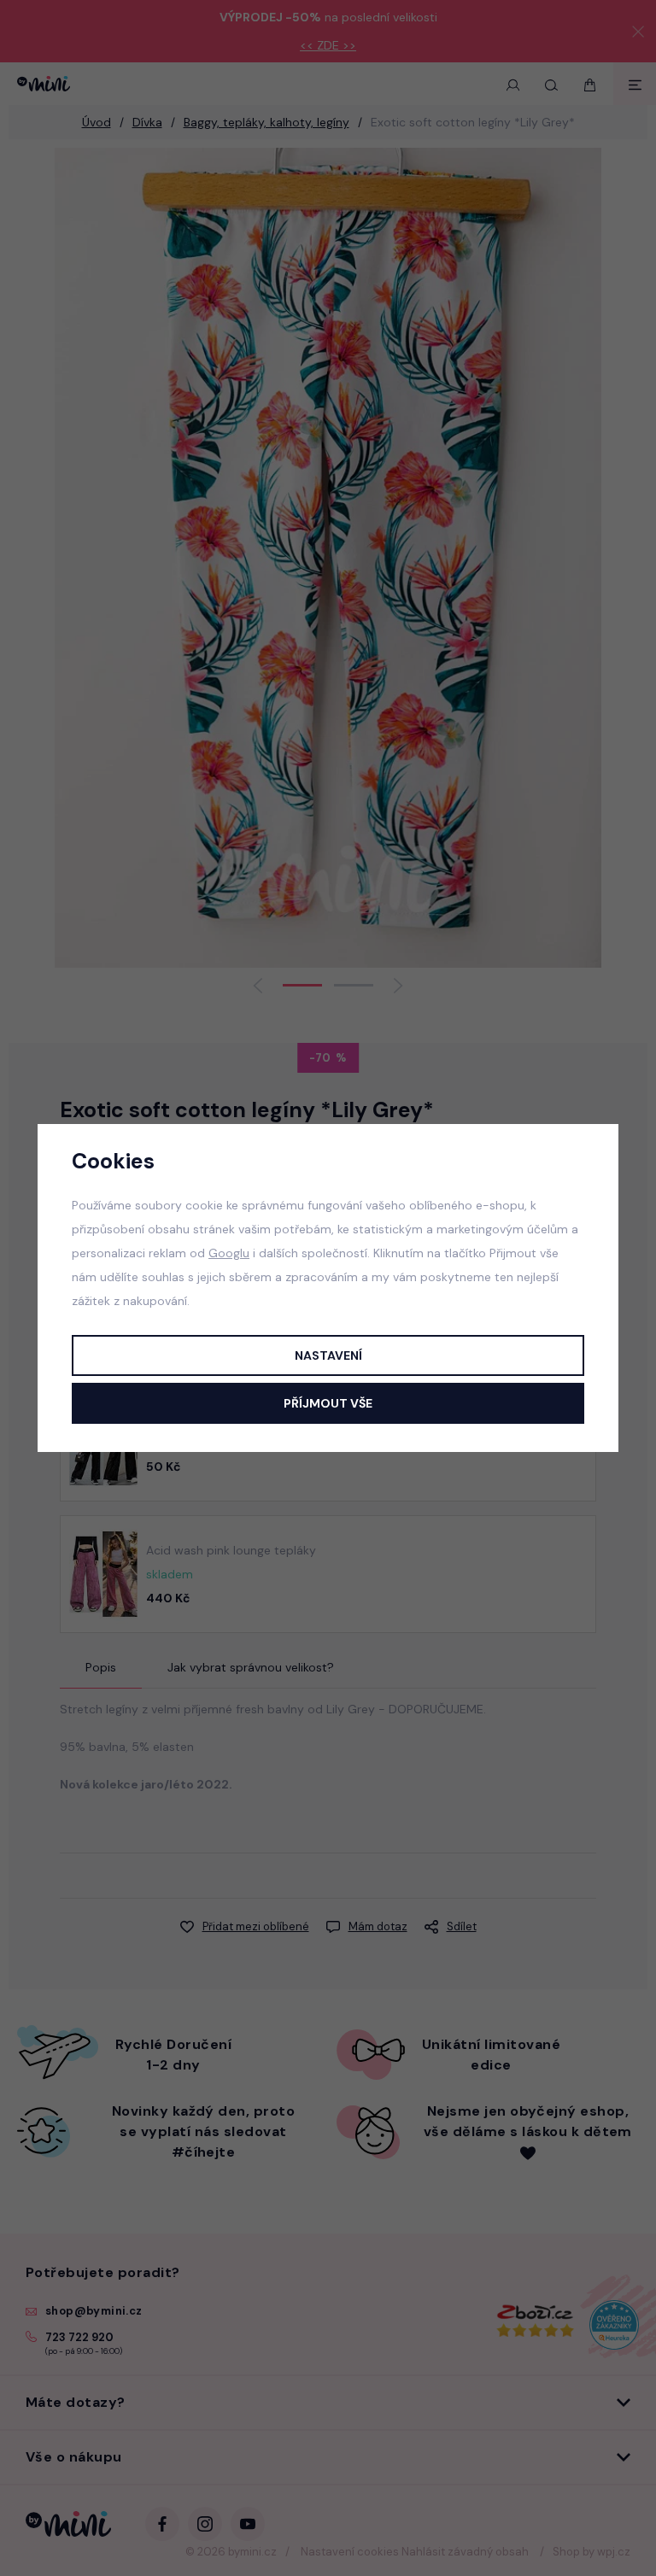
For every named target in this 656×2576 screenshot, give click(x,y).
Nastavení (328, 1355)
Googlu (229, 1253)
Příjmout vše (328, 1403)
